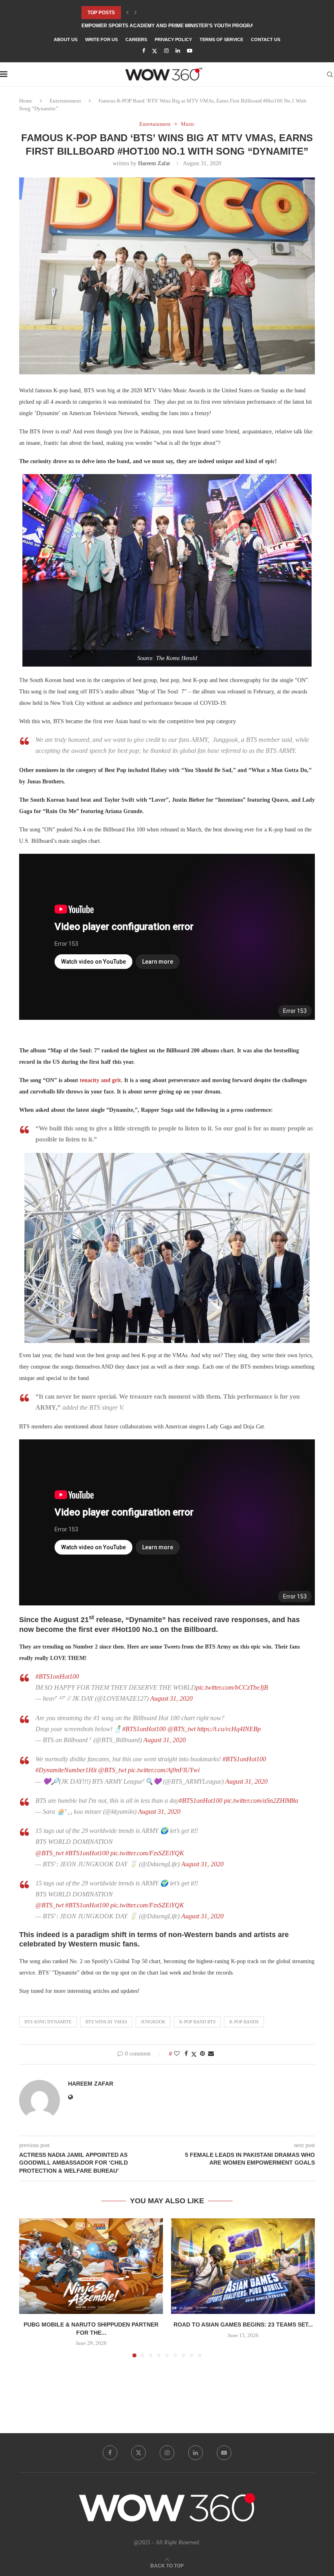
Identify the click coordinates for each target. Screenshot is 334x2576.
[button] (127, 13)
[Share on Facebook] (186, 2054)
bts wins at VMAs (106, 2022)
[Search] (330, 74)
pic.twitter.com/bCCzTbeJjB (232, 1687)
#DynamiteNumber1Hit (66, 1770)
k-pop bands (244, 2022)
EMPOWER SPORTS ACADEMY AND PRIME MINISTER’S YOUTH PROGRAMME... (175, 26)
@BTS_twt (181, 1729)
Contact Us (266, 39)
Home (26, 101)
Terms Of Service (221, 39)
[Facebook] (144, 51)
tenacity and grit (100, 1080)
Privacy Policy (173, 39)
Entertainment (65, 101)
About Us (66, 39)
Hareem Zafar (154, 163)
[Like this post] (177, 2054)
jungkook (153, 2022)
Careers (136, 39)
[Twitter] (155, 51)
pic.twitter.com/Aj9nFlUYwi (164, 1770)
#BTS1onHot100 (57, 1676)
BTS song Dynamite (48, 2022)
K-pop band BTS (197, 2022)
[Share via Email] (211, 2054)
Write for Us (101, 39)
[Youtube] (190, 51)
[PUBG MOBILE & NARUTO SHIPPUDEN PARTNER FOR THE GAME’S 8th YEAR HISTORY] (91, 2266)
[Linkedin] (178, 51)
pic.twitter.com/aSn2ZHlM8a (261, 1801)
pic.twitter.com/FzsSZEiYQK (147, 1853)
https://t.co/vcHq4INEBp (229, 1729)
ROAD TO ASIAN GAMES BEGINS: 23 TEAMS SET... (243, 2325)
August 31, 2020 (171, 1698)
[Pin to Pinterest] (202, 2054)
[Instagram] (166, 51)
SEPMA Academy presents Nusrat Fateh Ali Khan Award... (160, 13)
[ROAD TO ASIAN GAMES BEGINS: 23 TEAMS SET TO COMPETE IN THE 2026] (243, 2266)
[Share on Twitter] (194, 2054)
